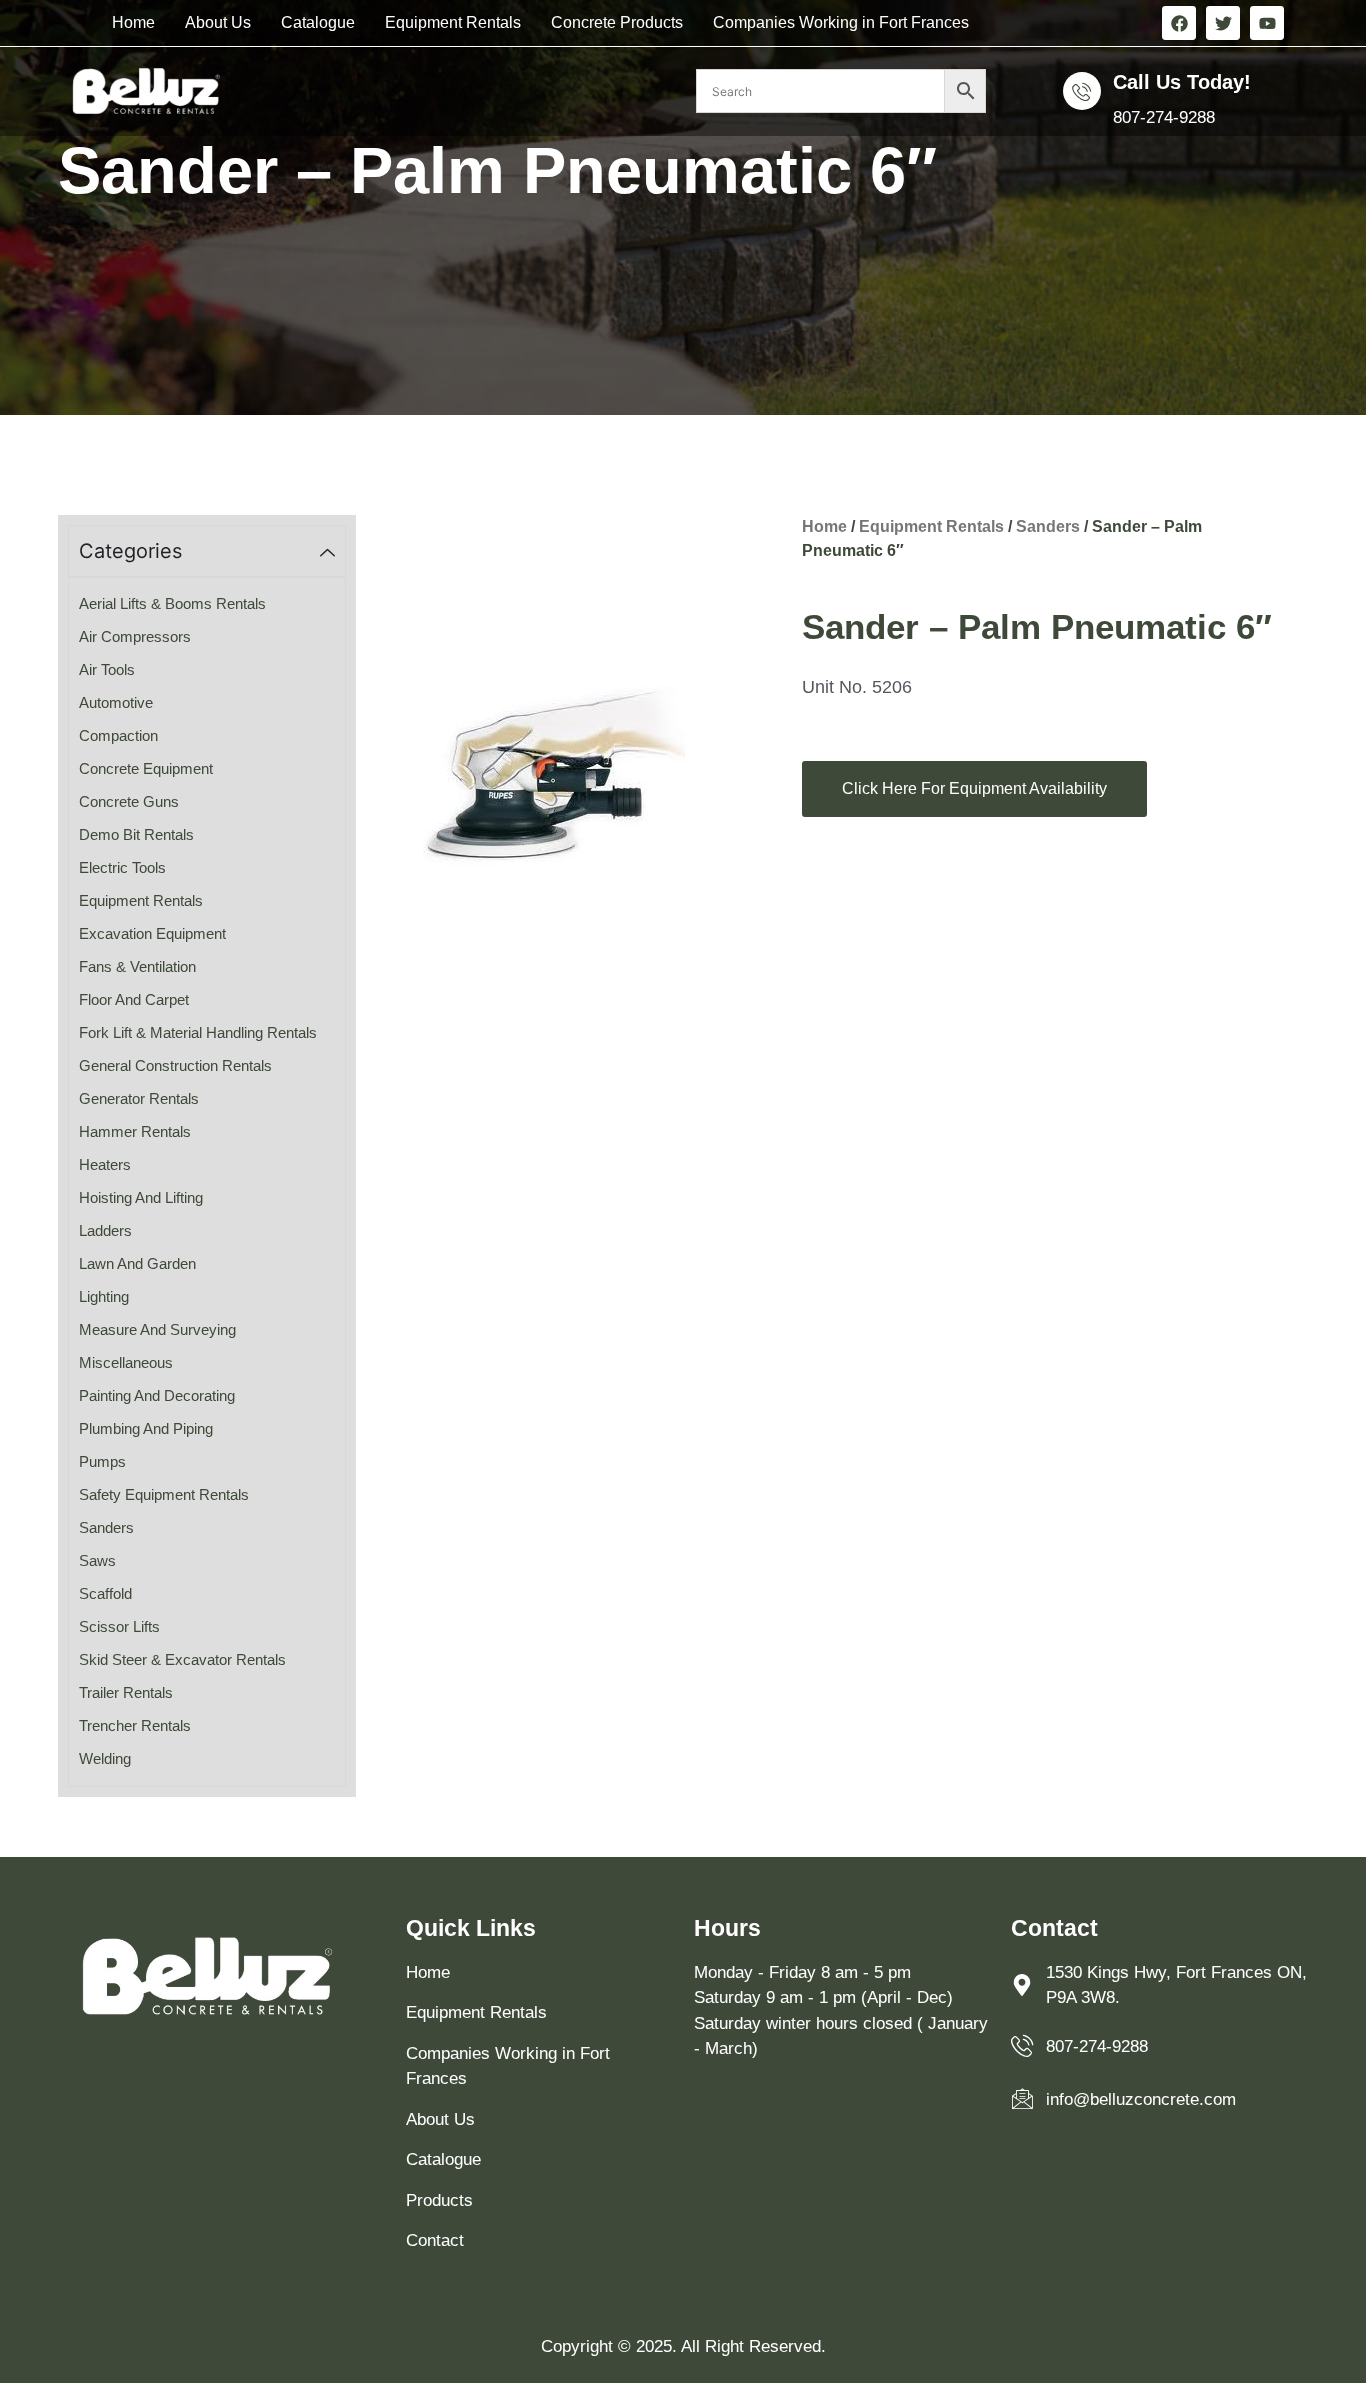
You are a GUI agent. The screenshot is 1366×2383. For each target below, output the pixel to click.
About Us (218, 22)
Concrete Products (617, 22)
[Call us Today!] (1082, 91)
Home (133, 22)
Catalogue (318, 22)
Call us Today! (1182, 82)
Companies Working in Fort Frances (841, 22)
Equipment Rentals (453, 22)
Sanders (1048, 526)
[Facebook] (1179, 23)
